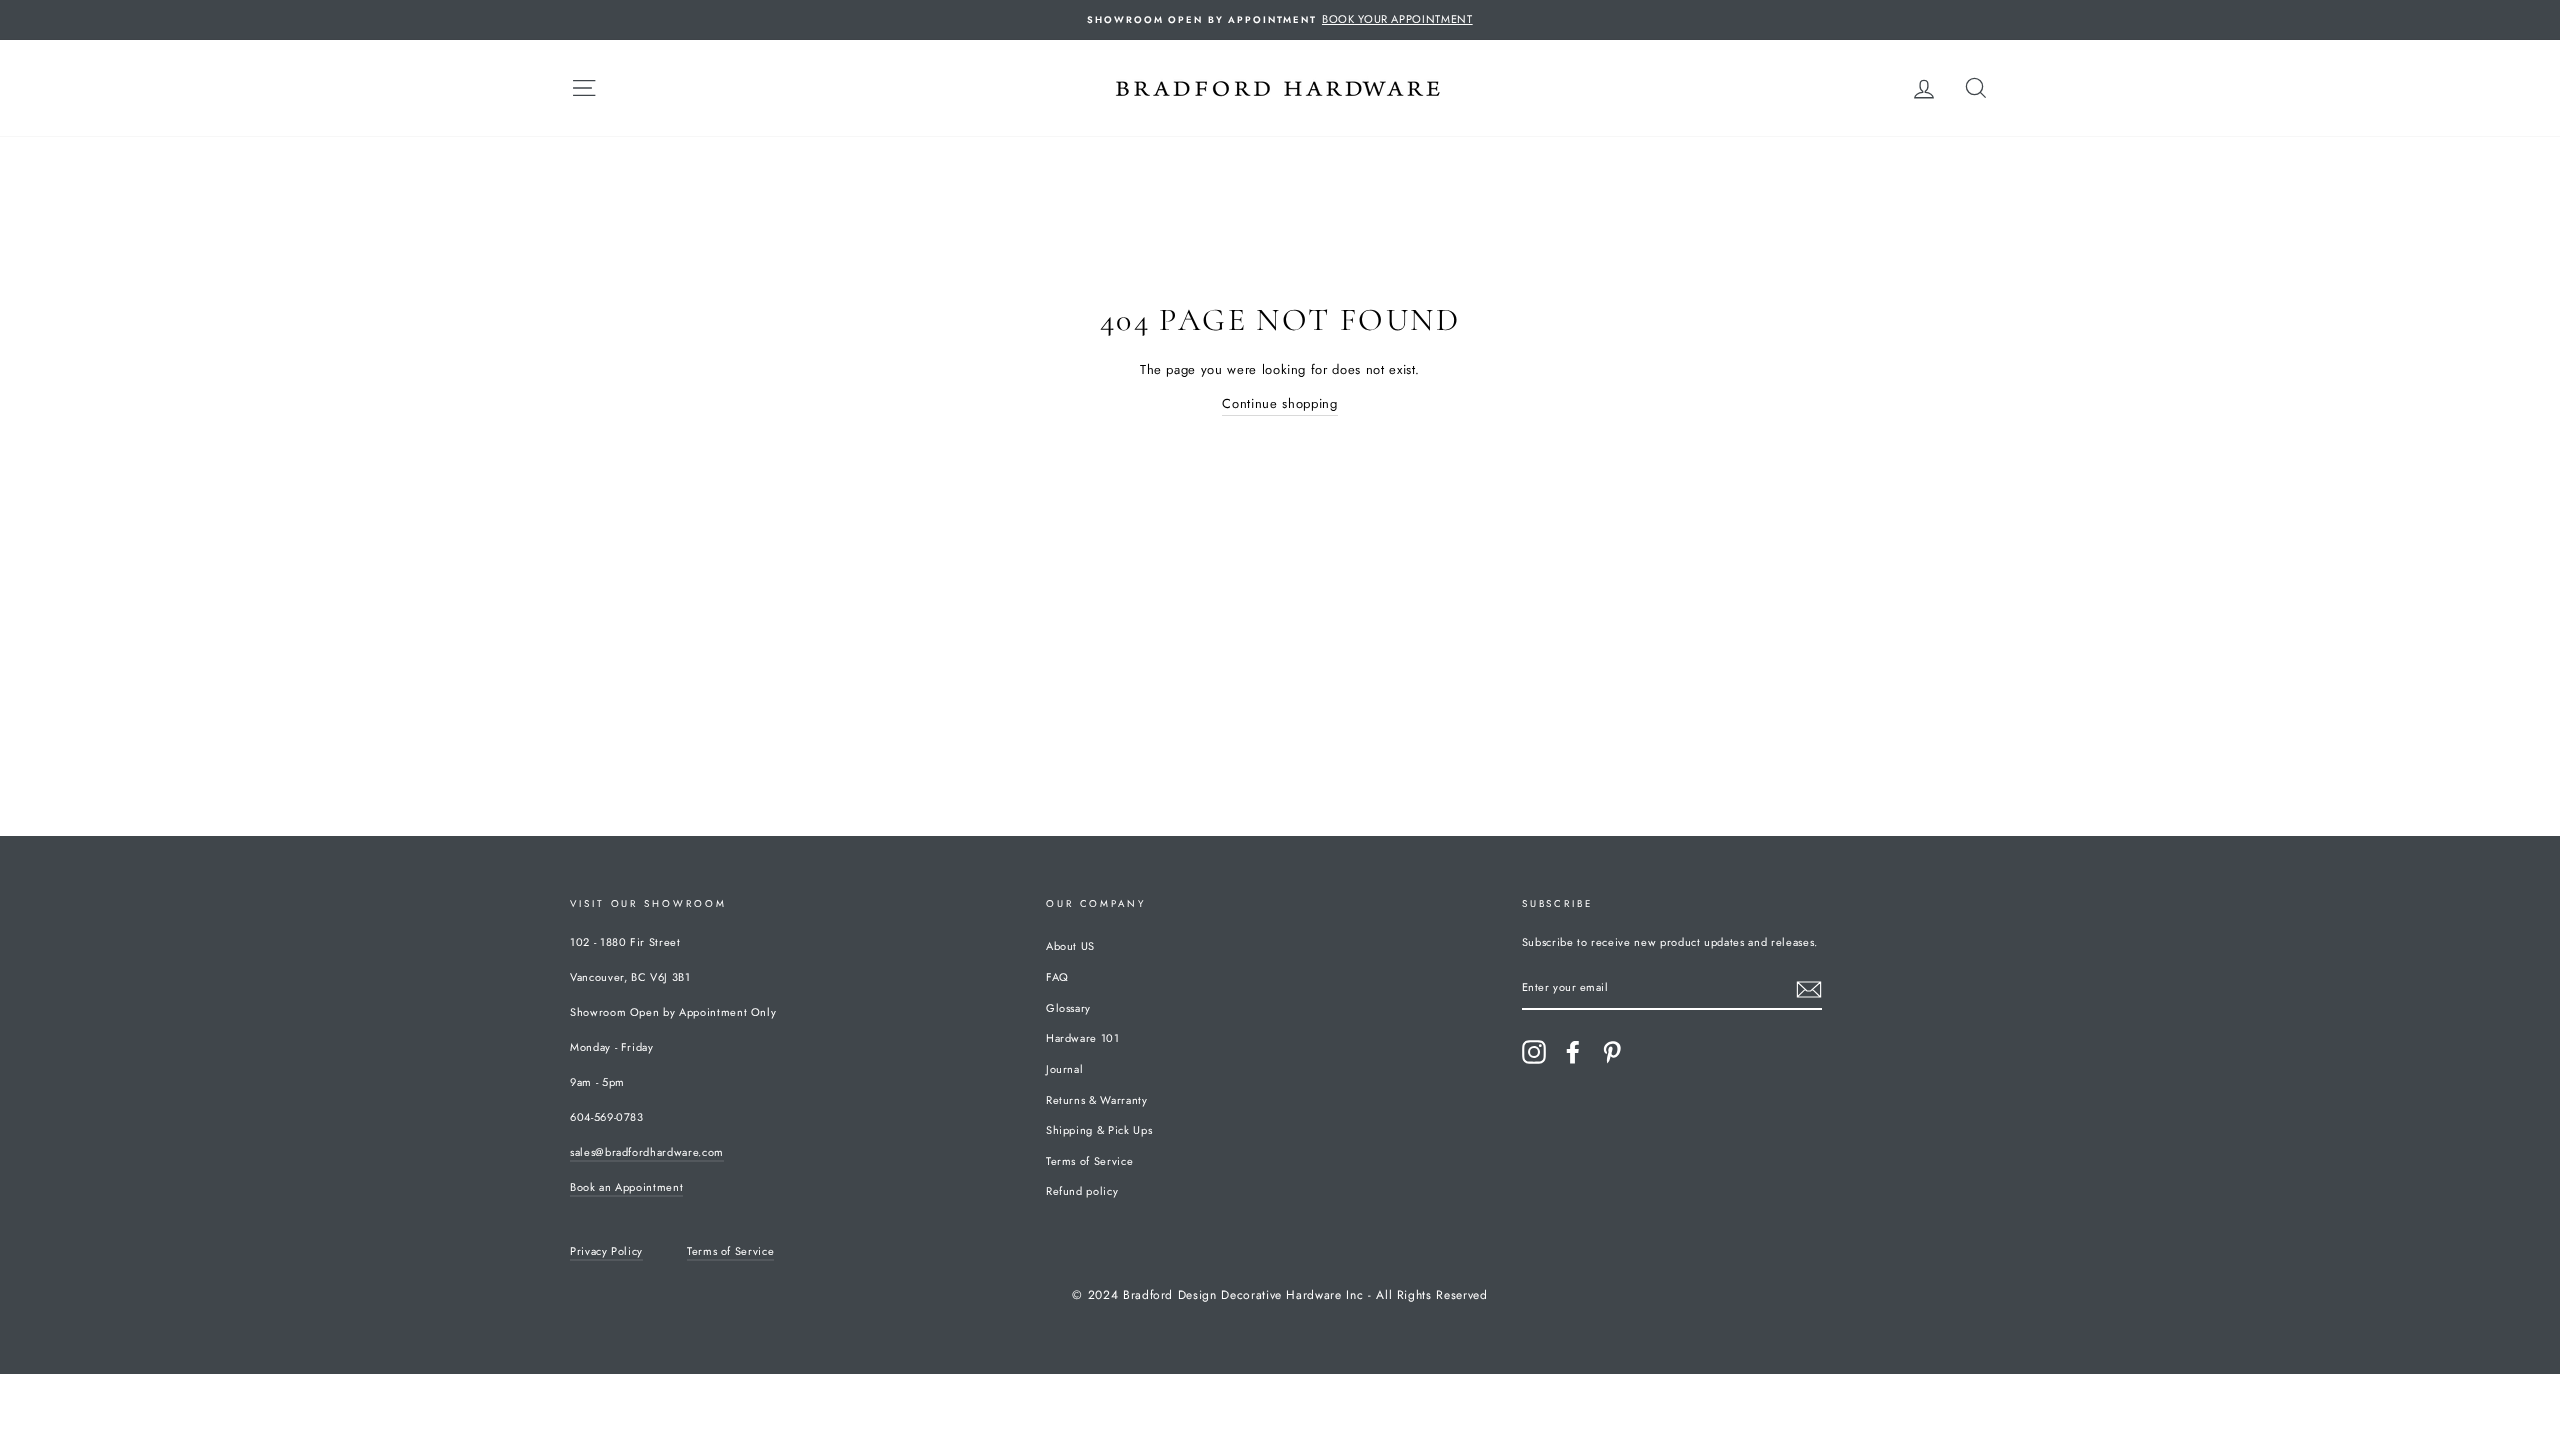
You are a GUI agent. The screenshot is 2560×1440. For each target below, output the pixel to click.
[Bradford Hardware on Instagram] (1534, 1052)
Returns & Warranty (1097, 1100)
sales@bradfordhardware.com (647, 1152)
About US (1070, 946)
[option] (1280, 20)
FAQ (1057, 977)
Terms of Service (1089, 1161)
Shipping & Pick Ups (1099, 1130)
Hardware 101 (1083, 1038)
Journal (1065, 1069)
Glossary (1068, 1008)
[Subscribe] (1809, 989)
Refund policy (1082, 1191)
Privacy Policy (606, 1251)
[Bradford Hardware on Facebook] (1573, 1052)
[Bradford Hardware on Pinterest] (1612, 1052)
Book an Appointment (626, 1187)
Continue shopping (1279, 403)
